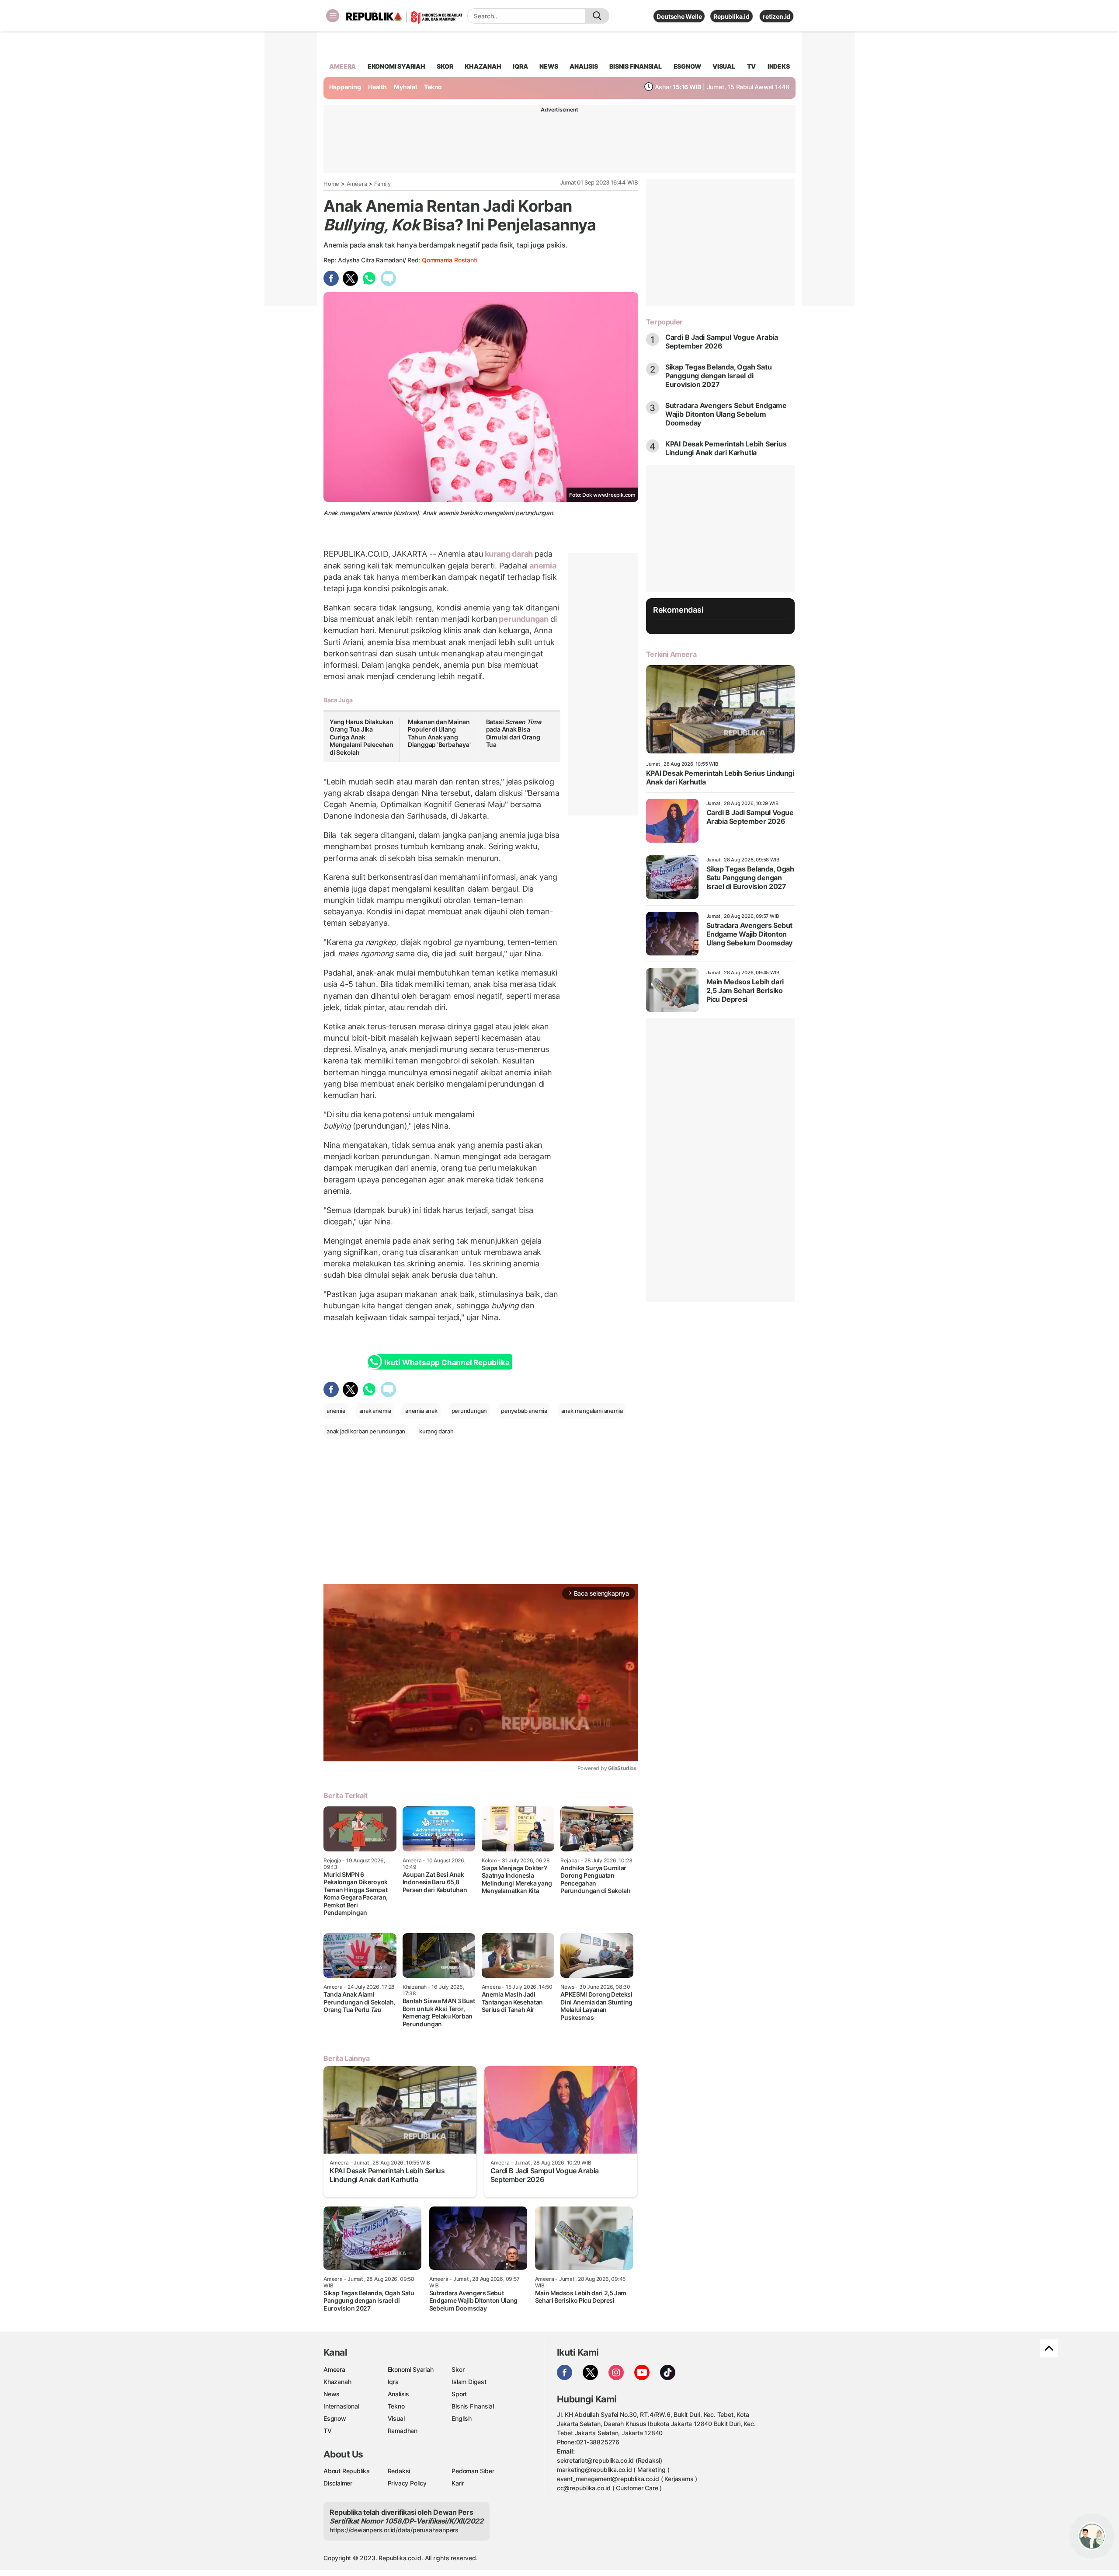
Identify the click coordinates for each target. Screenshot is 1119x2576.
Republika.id (731, 16)
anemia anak (421, 1411)
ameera (342, 66)
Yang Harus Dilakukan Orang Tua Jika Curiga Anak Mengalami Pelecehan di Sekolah (361, 737)
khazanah (483, 66)
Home (331, 184)
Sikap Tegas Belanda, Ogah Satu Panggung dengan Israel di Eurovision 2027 (719, 376)
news (549, 66)
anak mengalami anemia (592, 1411)
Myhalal (405, 87)
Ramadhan (403, 2431)
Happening (345, 87)
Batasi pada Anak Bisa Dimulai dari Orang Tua (514, 733)
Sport (459, 2394)
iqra (520, 66)
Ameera (357, 184)
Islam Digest (469, 2382)
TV (752, 66)
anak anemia (375, 1411)
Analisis (398, 2394)
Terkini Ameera (671, 654)
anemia (542, 566)
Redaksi (399, 2471)
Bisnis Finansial (636, 66)
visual (724, 66)
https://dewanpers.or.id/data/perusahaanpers (394, 2530)
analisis (584, 66)
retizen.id (777, 16)
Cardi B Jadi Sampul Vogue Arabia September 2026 (722, 342)
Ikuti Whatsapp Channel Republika (447, 1363)
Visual (396, 2418)
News (332, 2394)
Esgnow (335, 2418)
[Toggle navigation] (333, 16)
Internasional (341, 2406)
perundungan (524, 619)
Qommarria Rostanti (449, 260)
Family (382, 184)
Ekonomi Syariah (396, 66)
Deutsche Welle (679, 16)
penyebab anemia (524, 1411)
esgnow (687, 66)
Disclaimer (338, 2483)
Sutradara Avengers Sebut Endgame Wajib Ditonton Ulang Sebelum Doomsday (726, 414)
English (462, 2418)
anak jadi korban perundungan (366, 1431)
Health (377, 87)
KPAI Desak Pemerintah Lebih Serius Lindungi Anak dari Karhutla (726, 448)
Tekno (433, 87)
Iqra (393, 2382)
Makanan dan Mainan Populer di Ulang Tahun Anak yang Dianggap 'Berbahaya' (439, 733)
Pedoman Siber (473, 2471)
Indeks (779, 66)
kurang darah (509, 554)
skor (445, 66)
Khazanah (337, 2382)
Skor (458, 2369)
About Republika (347, 2471)
